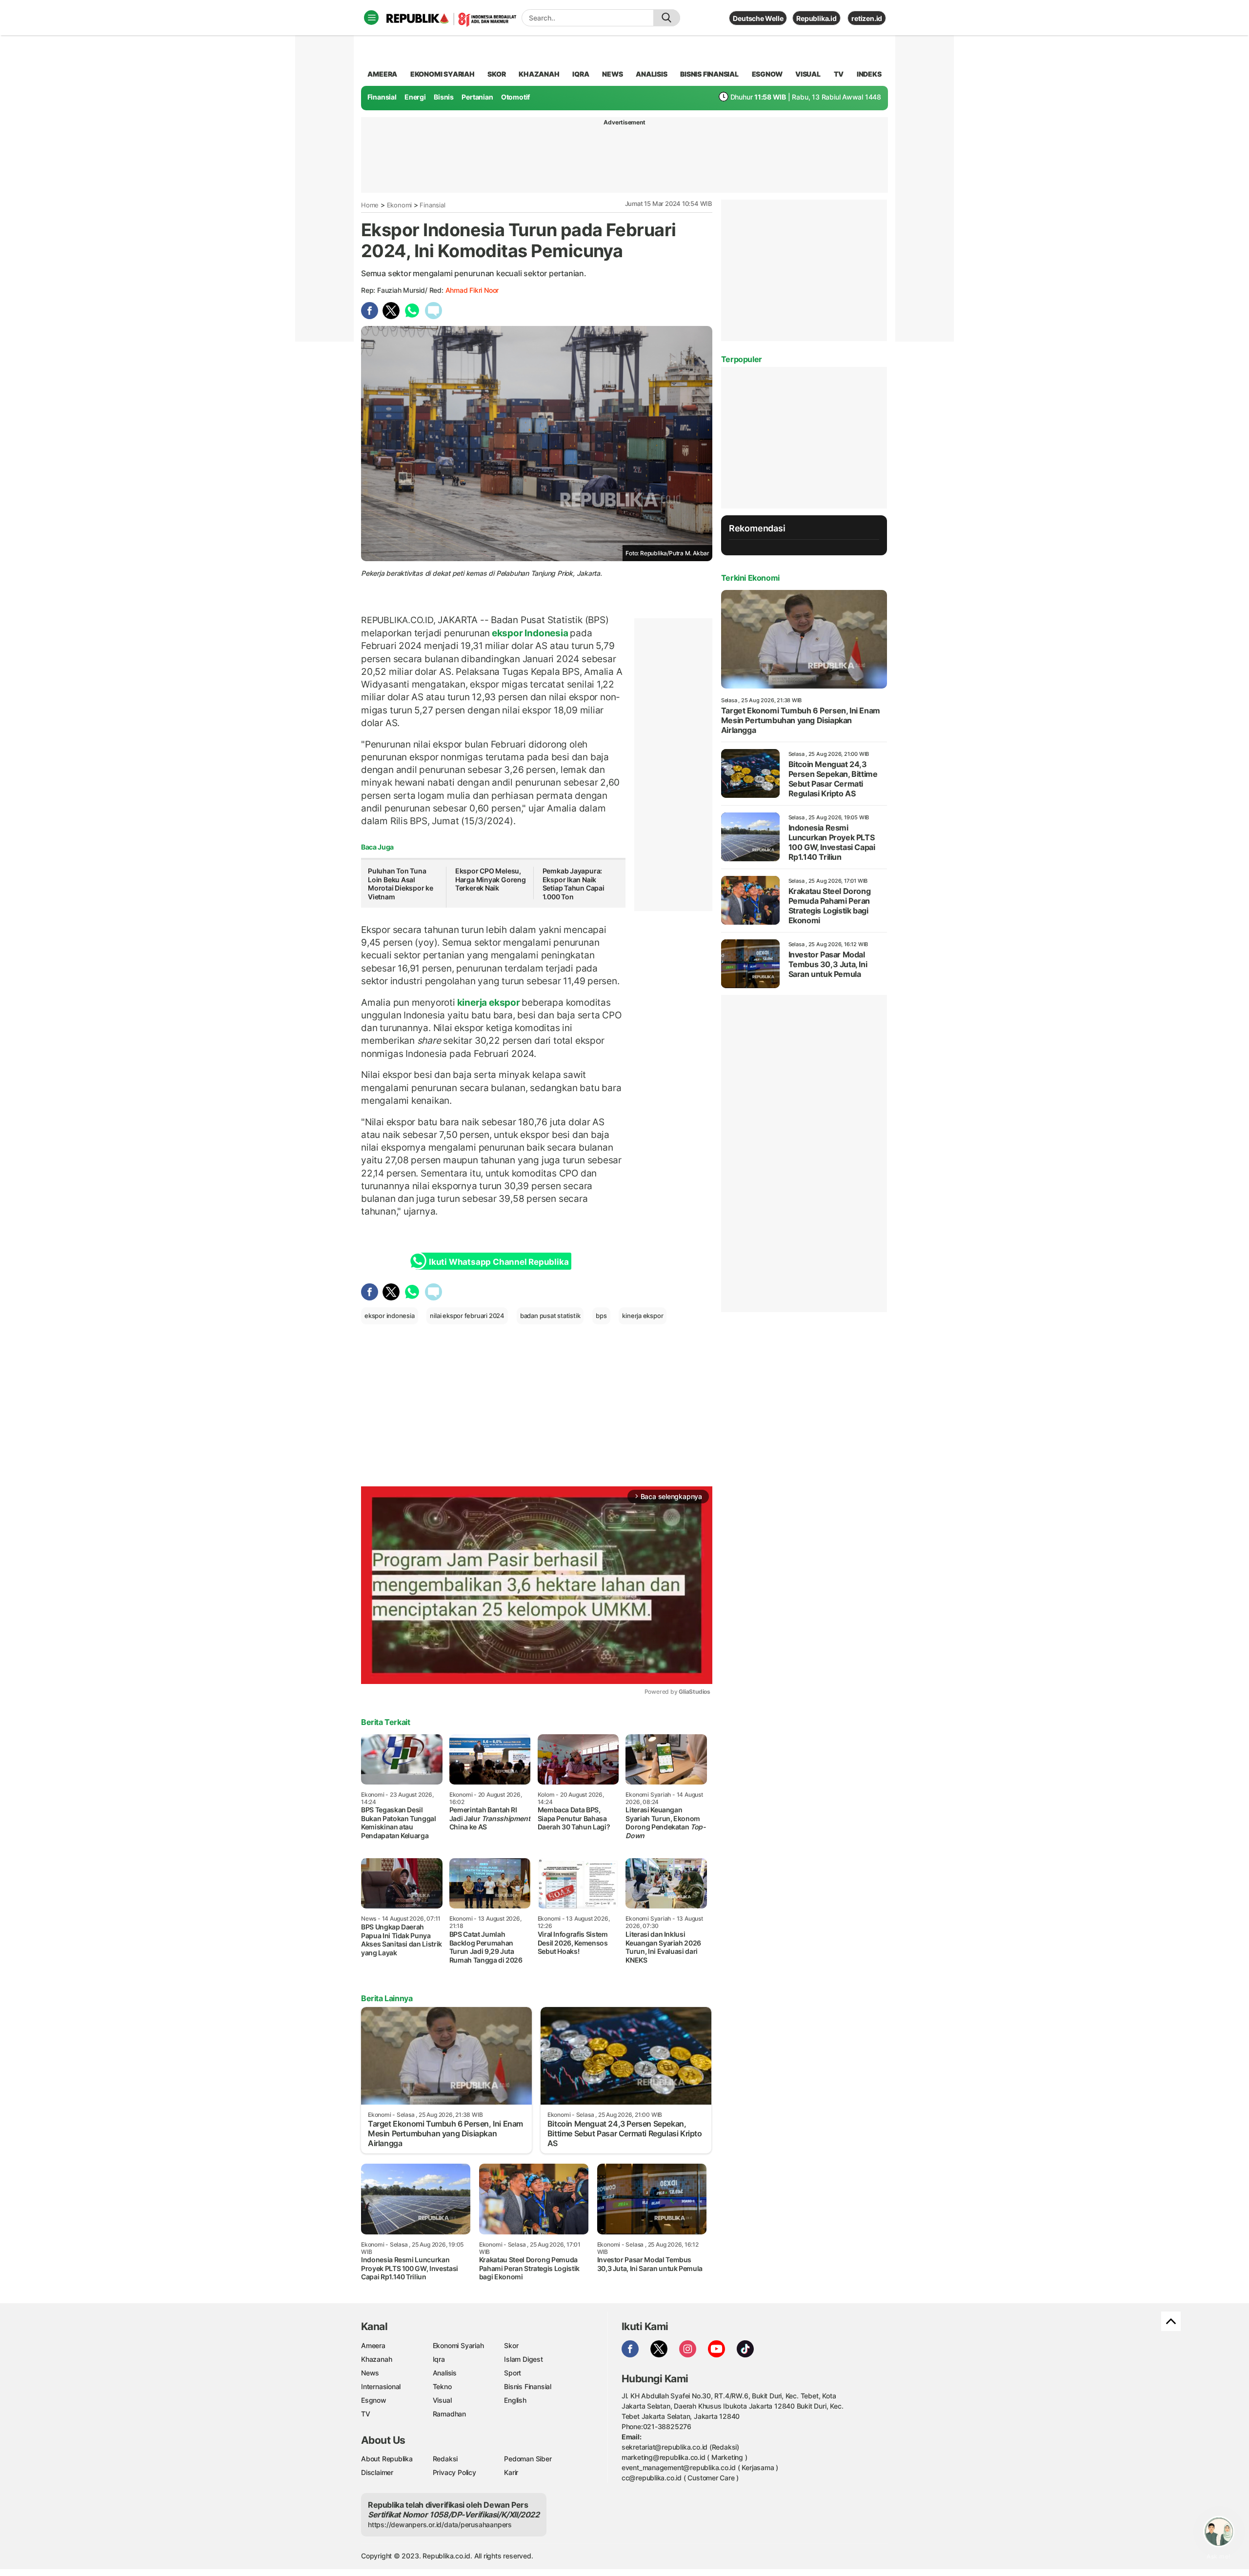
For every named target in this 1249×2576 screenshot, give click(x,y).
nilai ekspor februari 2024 (467, 1316)
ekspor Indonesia (530, 633)
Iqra (439, 2359)
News (370, 2373)
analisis (651, 74)
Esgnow (374, 2400)
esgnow (767, 74)
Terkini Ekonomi (750, 578)
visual (808, 74)
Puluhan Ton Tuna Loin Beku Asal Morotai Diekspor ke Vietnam (401, 884)
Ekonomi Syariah (443, 74)
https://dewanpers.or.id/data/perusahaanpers (440, 2525)
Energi (415, 97)
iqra (581, 74)
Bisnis (444, 97)
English (515, 2400)
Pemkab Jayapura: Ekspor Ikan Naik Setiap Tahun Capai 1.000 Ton (574, 884)
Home (370, 205)
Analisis (445, 2373)
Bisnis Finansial (709, 74)
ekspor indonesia (390, 1316)
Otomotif (515, 97)
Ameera (373, 2345)
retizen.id (867, 18)
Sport (513, 2373)
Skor (511, 2345)
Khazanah (376, 2359)
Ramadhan (449, 2414)
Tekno (442, 2386)
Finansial (382, 97)
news (612, 74)
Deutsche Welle (758, 18)
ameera (382, 74)
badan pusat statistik (550, 1316)
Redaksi (445, 2459)
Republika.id (816, 18)
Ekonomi (400, 205)
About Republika (387, 2459)
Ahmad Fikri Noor (472, 290)
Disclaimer (377, 2472)
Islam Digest (523, 2359)
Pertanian (477, 97)
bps (601, 1316)
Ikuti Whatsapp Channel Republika (499, 1262)
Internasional (381, 2386)
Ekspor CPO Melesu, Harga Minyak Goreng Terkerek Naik (491, 879)
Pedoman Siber (528, 2459)
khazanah (539, 74)
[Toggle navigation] (371, 18)
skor (496, 74)
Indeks (869, 74)
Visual (442, 2400)
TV (839, 74)
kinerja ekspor (489, 1002)
